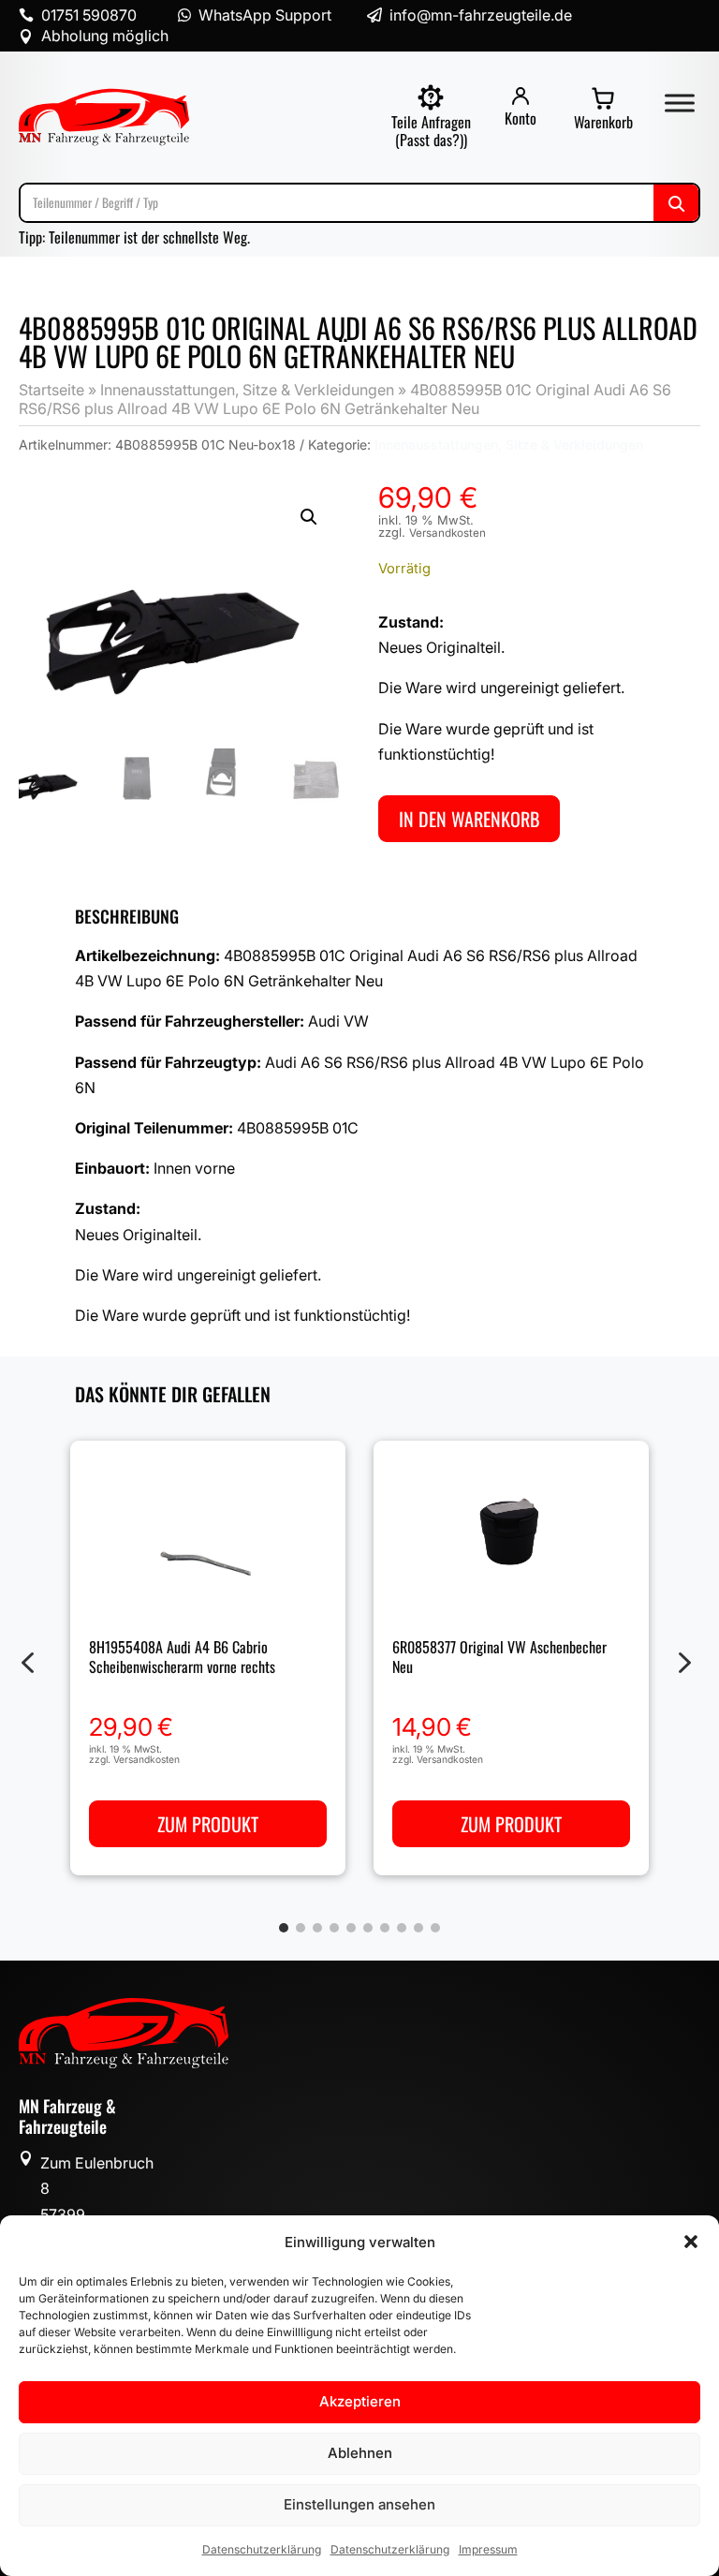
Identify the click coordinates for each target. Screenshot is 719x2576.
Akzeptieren (360, 2401)
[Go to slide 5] (351, 1928)
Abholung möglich (105, 36)
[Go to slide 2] (301, 1928)
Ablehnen (360, 2453)
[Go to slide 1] (284, 1928)
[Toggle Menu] (680, 103)
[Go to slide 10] (435, 1928)
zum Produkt (208, 1825)
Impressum (488, 2549)
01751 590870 (89, 15)
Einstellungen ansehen (359, 2504)
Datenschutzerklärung (262, 2549)
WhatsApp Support (265, 15)
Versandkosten (448, 533)
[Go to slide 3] (317, 1928)
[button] (691, 2242)
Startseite (51, 390)
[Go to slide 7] (385, 1928)
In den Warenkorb (469, 819)
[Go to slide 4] (334, 1928)
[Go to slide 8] (402, 1928)
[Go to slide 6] (368, 1928)
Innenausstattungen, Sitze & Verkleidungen (247, 390)
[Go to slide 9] (418, 1928)
